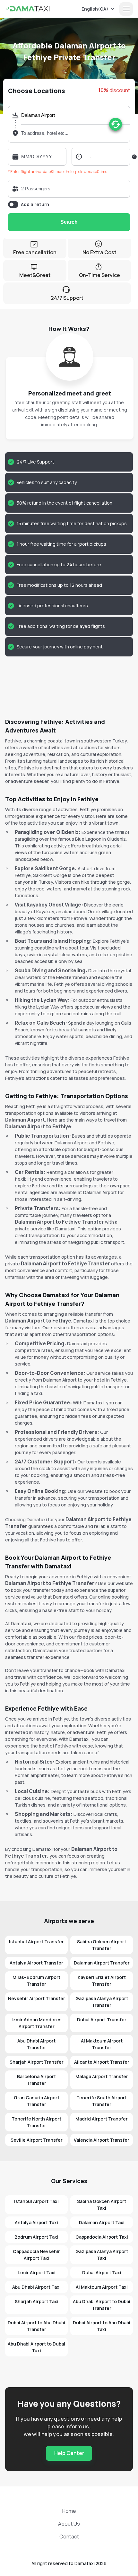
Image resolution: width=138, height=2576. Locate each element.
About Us (69, 2524)
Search (69, 222)
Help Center (69, 2453)
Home (69, 2511)
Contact (69, 2537)
